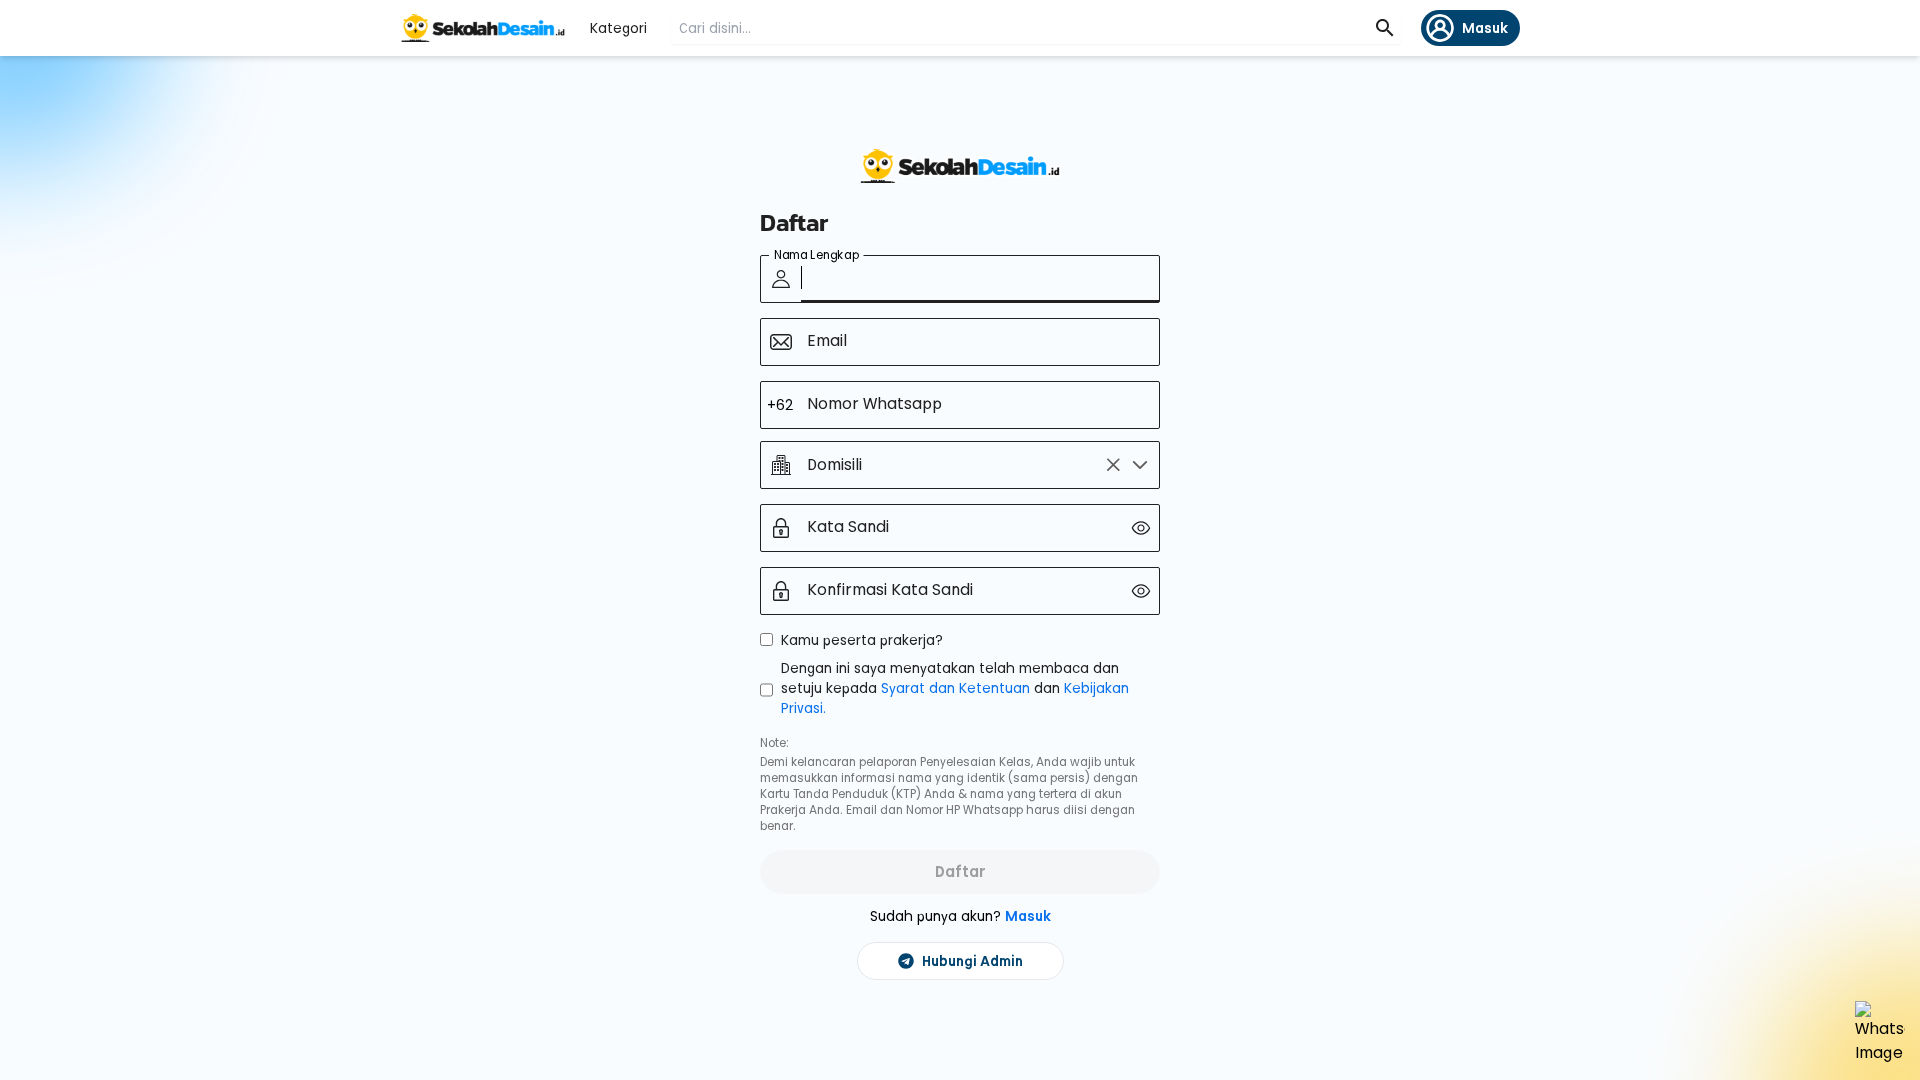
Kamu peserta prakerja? (862, 640)
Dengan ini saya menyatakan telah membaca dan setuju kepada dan (955, 688)
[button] (1140, 465)
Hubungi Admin (972, 961)
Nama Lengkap (817, 254)
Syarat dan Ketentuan (957, 688)
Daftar (960, 871)
